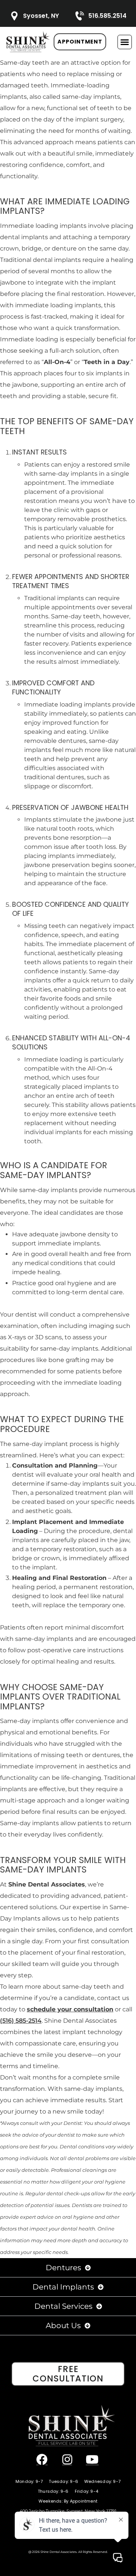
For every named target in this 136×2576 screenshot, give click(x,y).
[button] (125, 42)
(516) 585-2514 (21, 2021)
